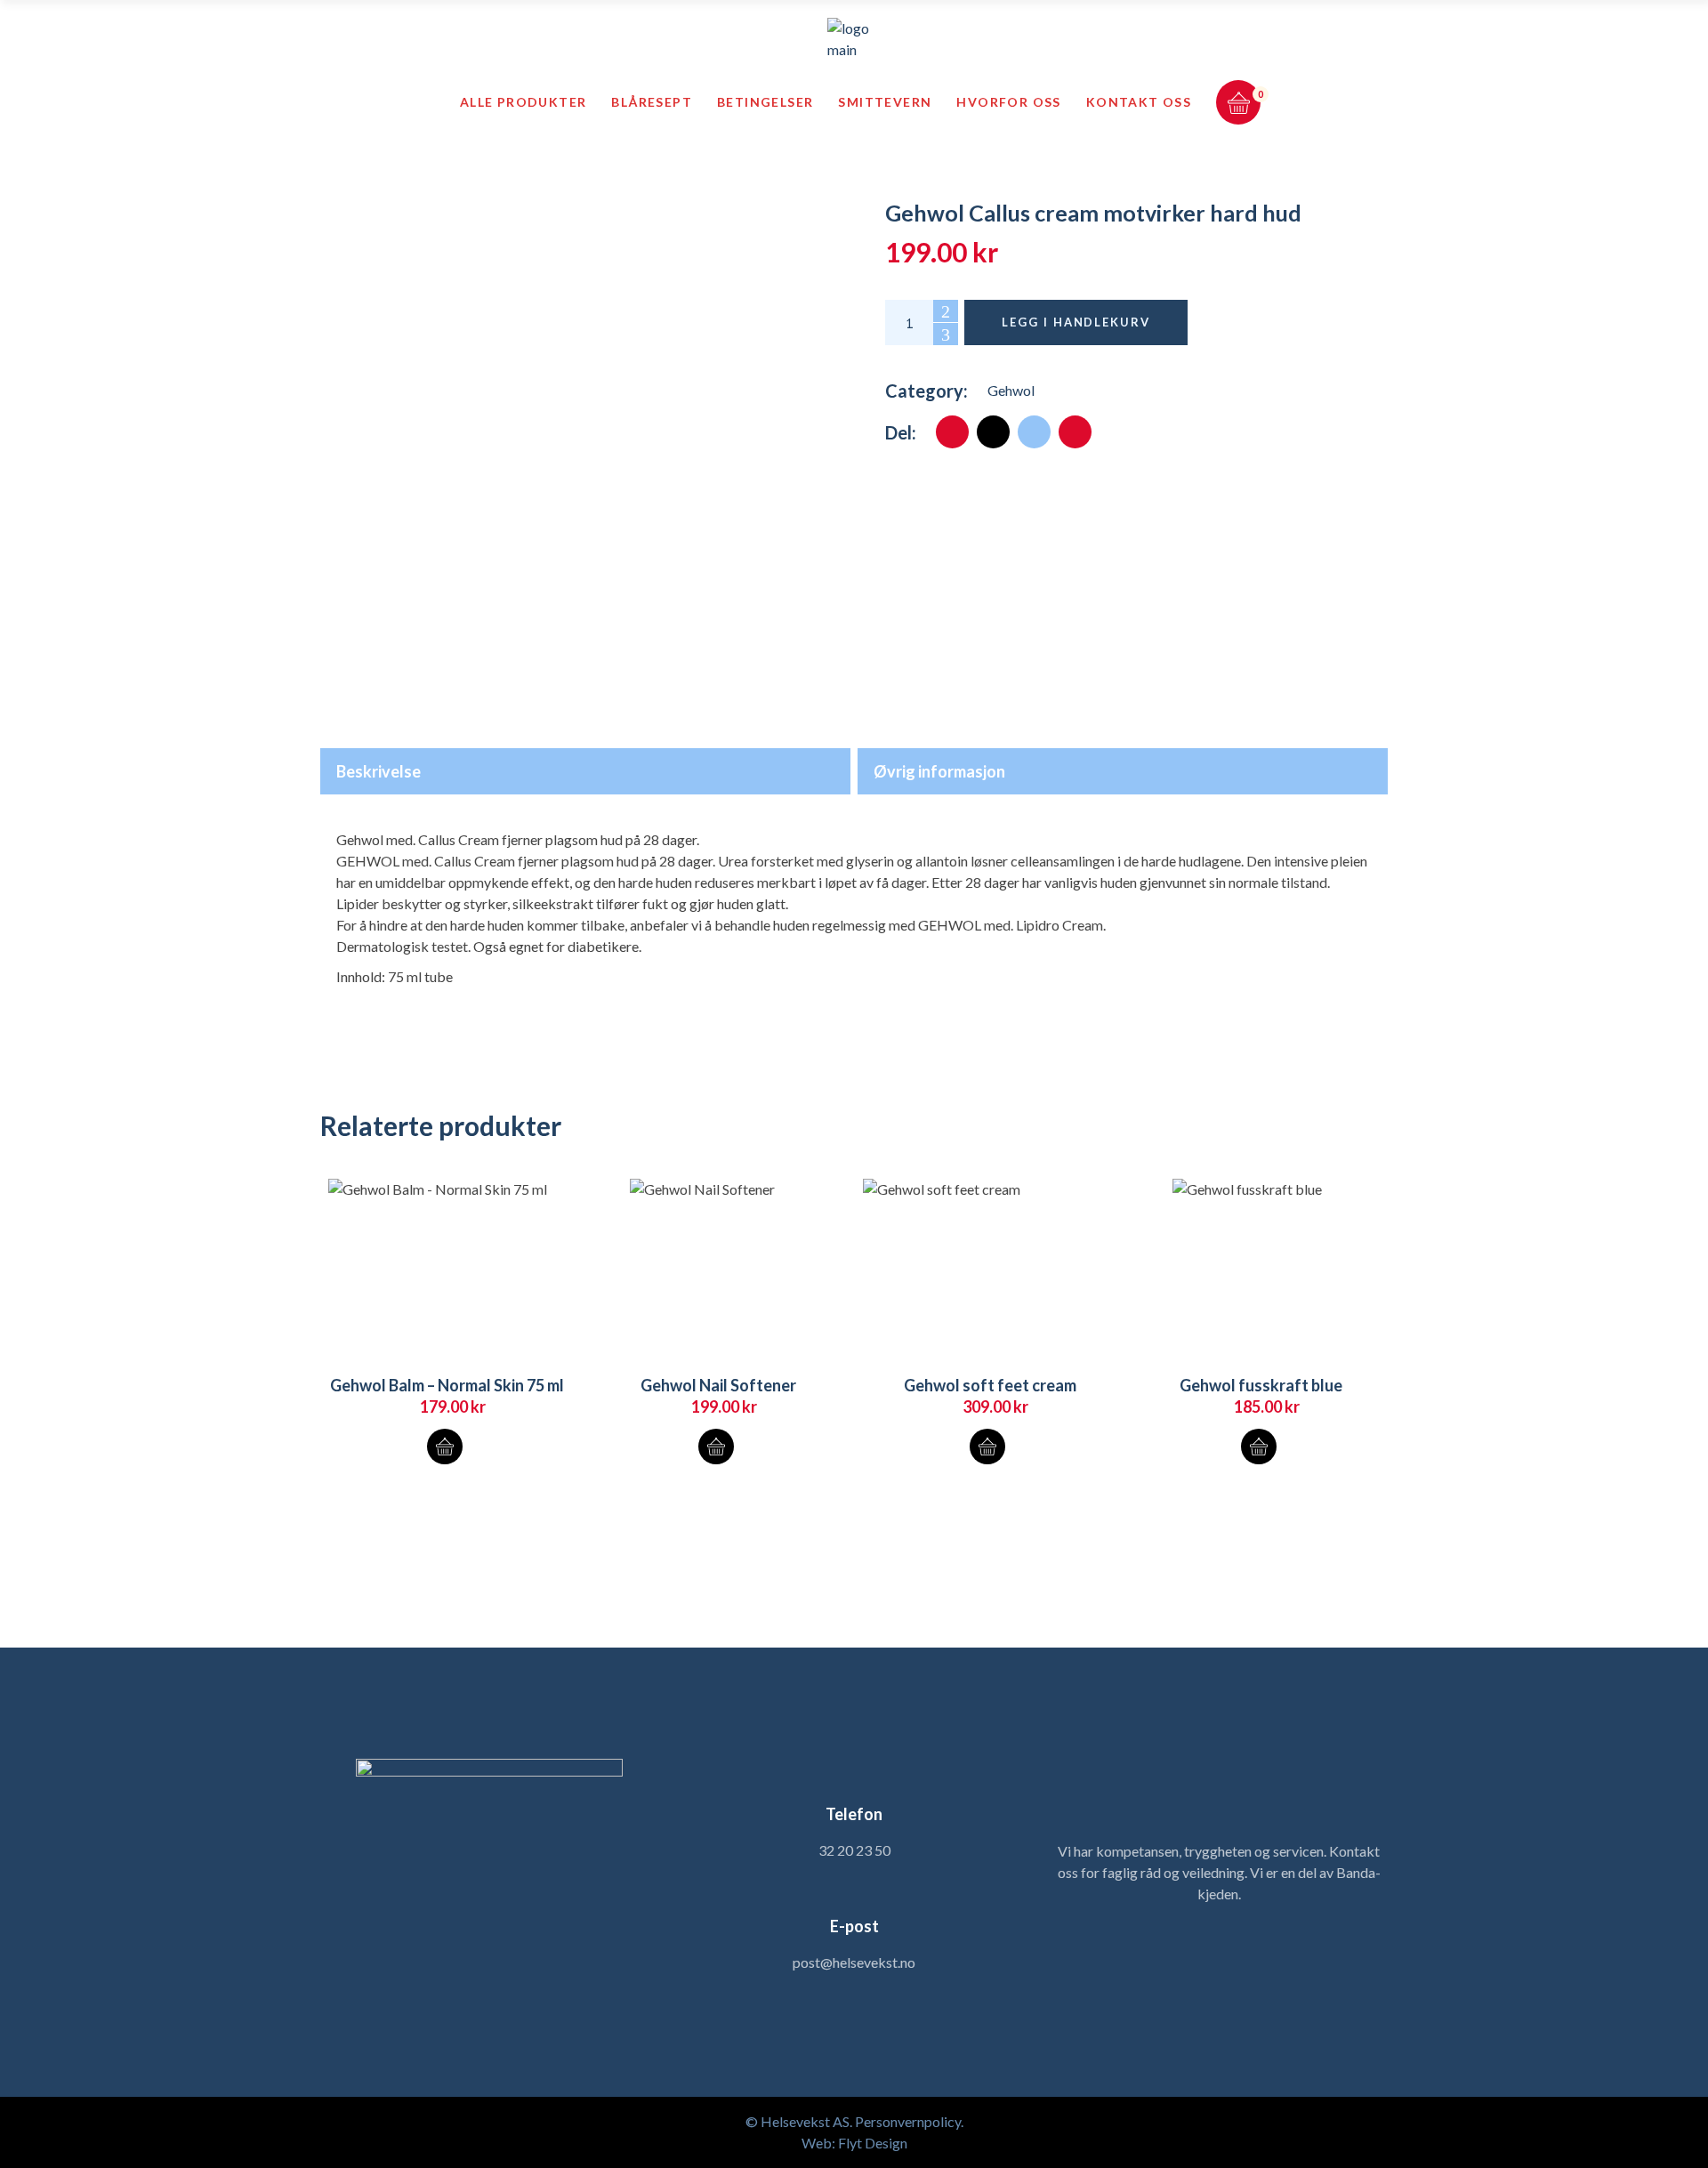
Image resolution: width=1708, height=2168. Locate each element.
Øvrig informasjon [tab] (939, 771)
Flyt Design (873, 2143)
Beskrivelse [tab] (379, 771)
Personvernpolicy (908, 2121)
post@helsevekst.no (854, 1962)
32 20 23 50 (854, 1850)
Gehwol (1011, 390)
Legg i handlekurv (1076, 322)
